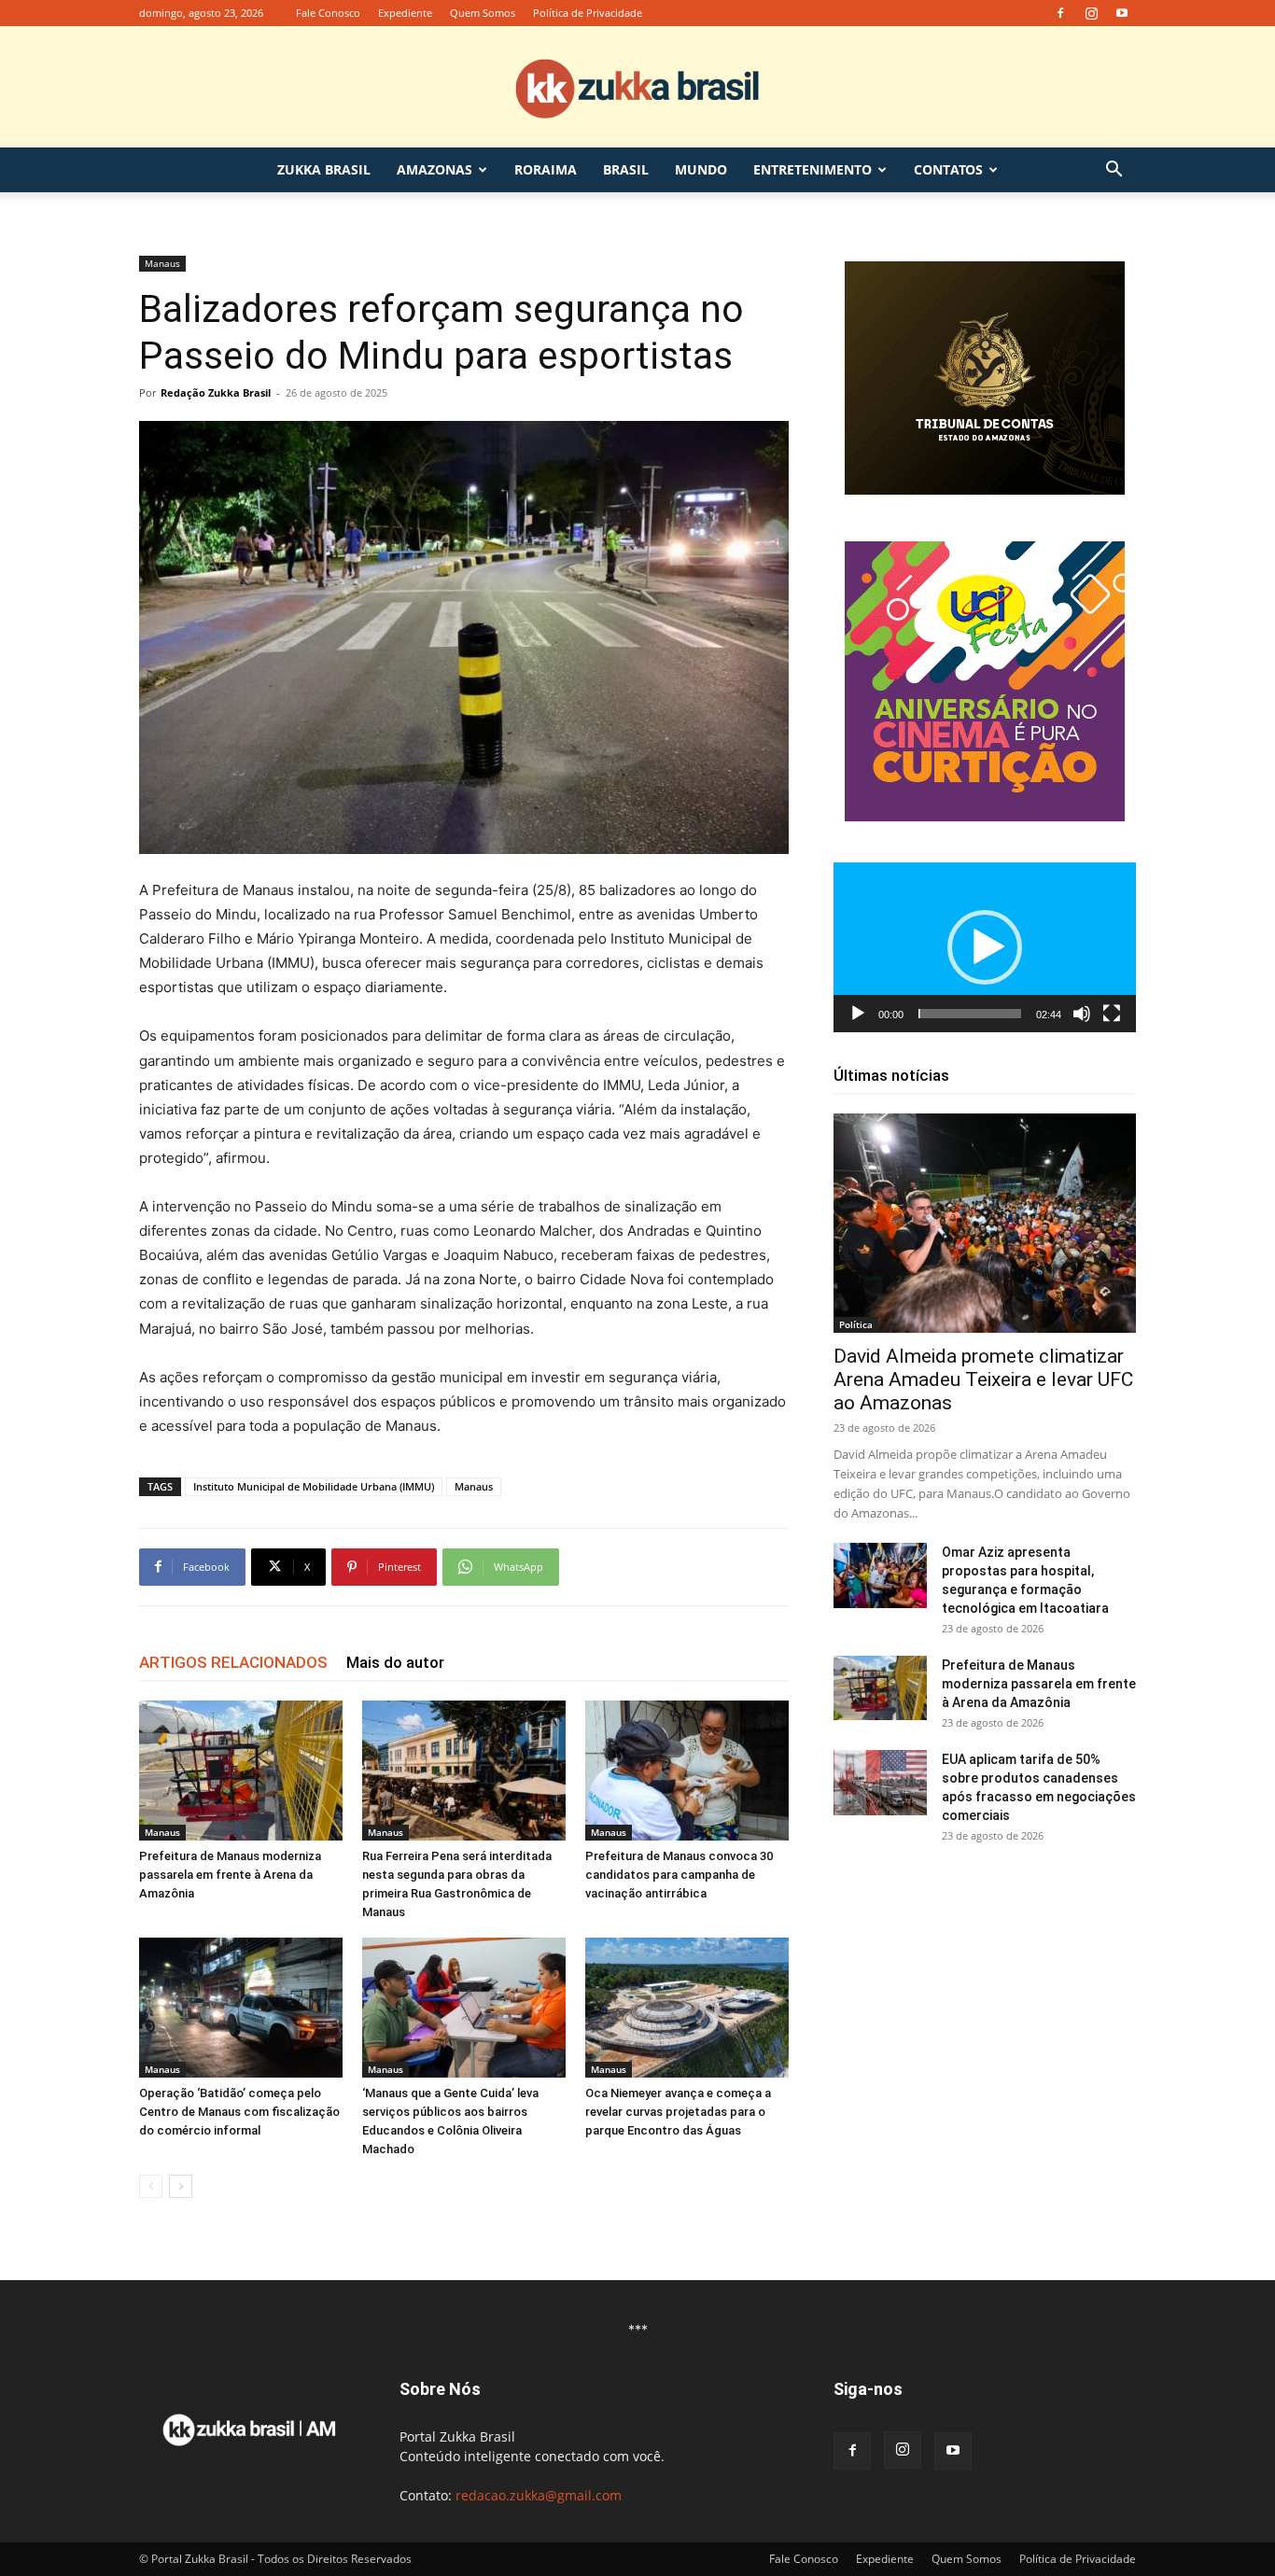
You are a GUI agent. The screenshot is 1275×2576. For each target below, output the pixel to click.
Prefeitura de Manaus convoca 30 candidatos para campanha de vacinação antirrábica (679, 1875)
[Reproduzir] (858, 1014)
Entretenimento (813, 169)
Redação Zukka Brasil (216, 392)
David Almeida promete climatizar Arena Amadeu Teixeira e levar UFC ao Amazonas (983, 1379)
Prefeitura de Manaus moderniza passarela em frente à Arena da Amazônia (230, 1875)
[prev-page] (151, 2186)
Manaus (162, 263)
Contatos (948, 169)
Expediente (405, 13)
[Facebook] (1060, 13)
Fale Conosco (328, 13)
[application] (985, 947)
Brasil (626, 169)
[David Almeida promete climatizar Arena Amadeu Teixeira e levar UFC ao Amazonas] (985, 1223)
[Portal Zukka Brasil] (637, 88)
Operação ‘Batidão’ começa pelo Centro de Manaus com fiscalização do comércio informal (239, 2112)
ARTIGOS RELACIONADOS (233, 1662)
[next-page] (181, 2186)
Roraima (546, 169)
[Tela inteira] (1112, 1014)
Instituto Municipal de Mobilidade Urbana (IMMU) (314, 1486)
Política (856, 1324)
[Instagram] (1091, 13)
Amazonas (434, 169)
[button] (1114, 171)
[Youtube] (1122, 13)
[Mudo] (1082, 1014)
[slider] (970, 1014)
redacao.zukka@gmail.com (539, 2495)
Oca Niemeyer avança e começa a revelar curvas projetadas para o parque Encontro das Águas (678, 2112)
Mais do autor (395, 1662)
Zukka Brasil (324, 169)
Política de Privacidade (588, 13)
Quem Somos (483, 13)
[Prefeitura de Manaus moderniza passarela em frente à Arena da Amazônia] (241, 1771)
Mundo (701, 169)
